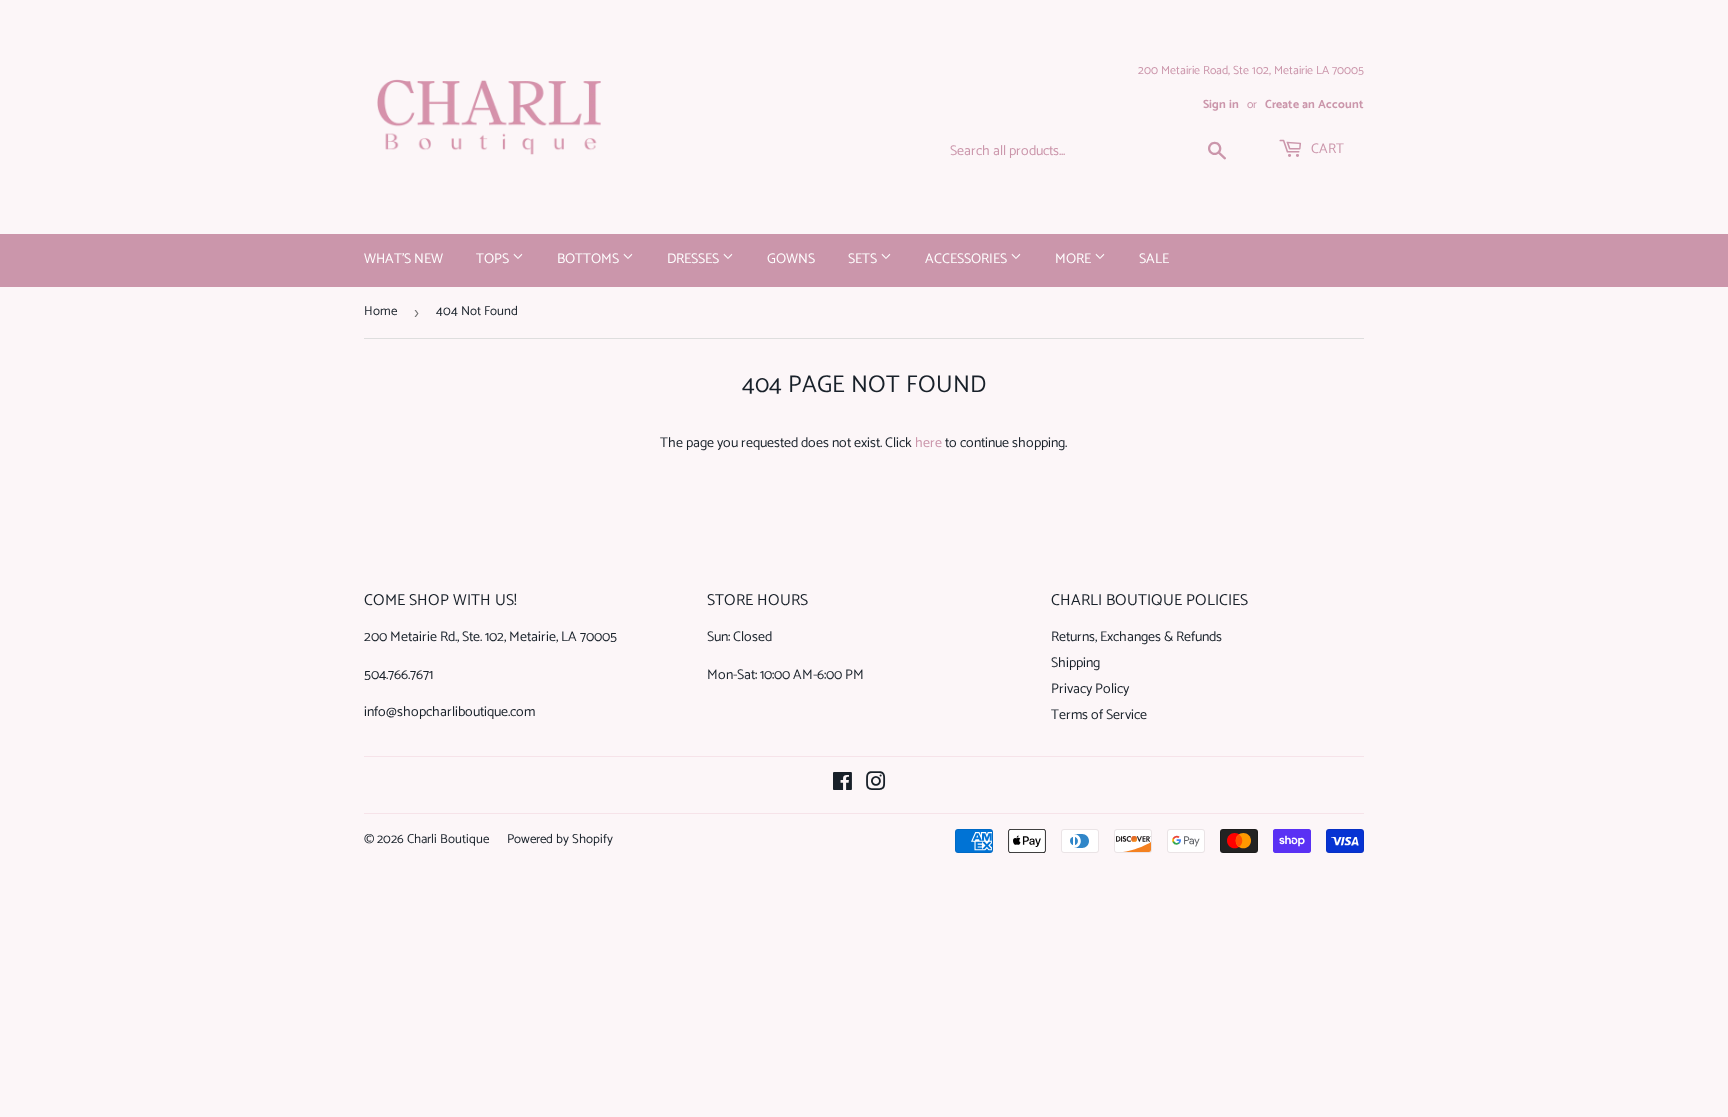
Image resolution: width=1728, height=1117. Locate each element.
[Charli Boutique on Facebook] (842, 785)
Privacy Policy (1090, 689)
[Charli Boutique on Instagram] (876, 785)
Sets (864, 259)
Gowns (791, 259)
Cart (1326, 149)
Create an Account (1314, 104)
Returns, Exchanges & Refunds (1136, 637)
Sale (1154, 259)
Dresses (694, 259)
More (1074, 259)
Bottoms (589, 259)
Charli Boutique (448, 839)
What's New (403, 259)
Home (380, 311)
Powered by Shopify (560, 839)
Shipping (1075, 663)
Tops (494, 259)
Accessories (967, 259)
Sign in (1221, 104)
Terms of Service (1099, 715)
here (928, 443)
